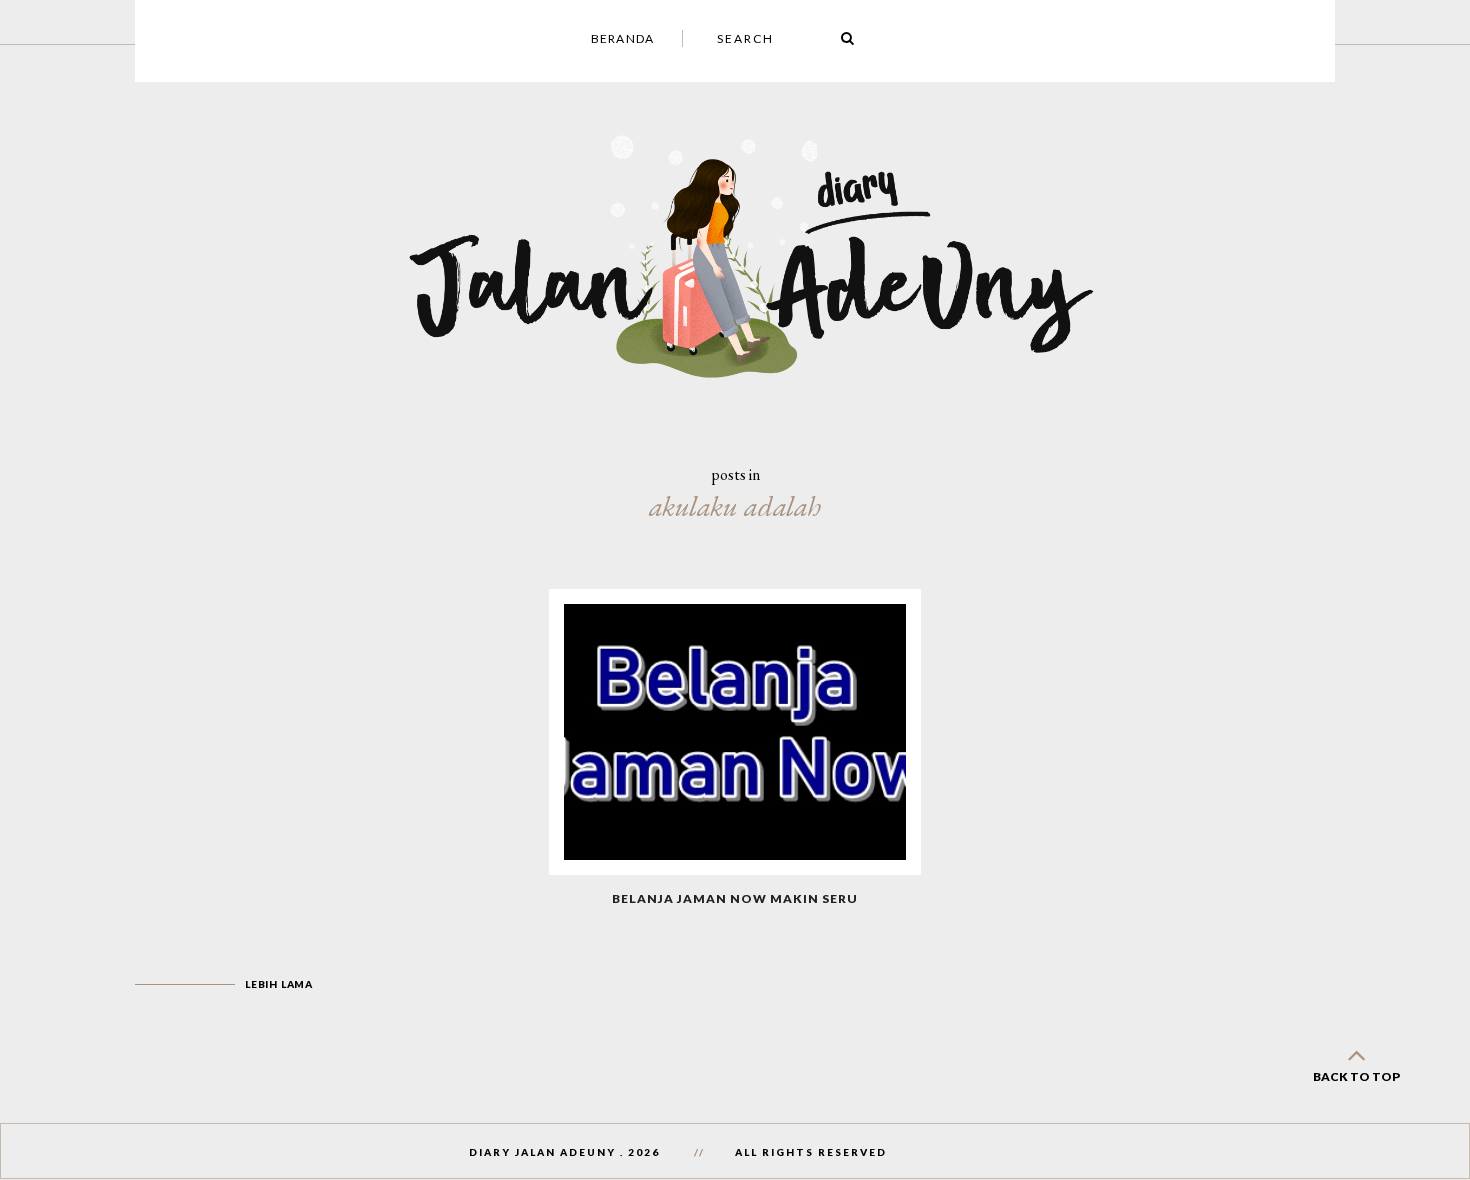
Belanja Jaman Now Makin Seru (735, 898)
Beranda (622, 38)
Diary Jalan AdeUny (542, 1152)
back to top (1356, 1076)
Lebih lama (279, 984)
